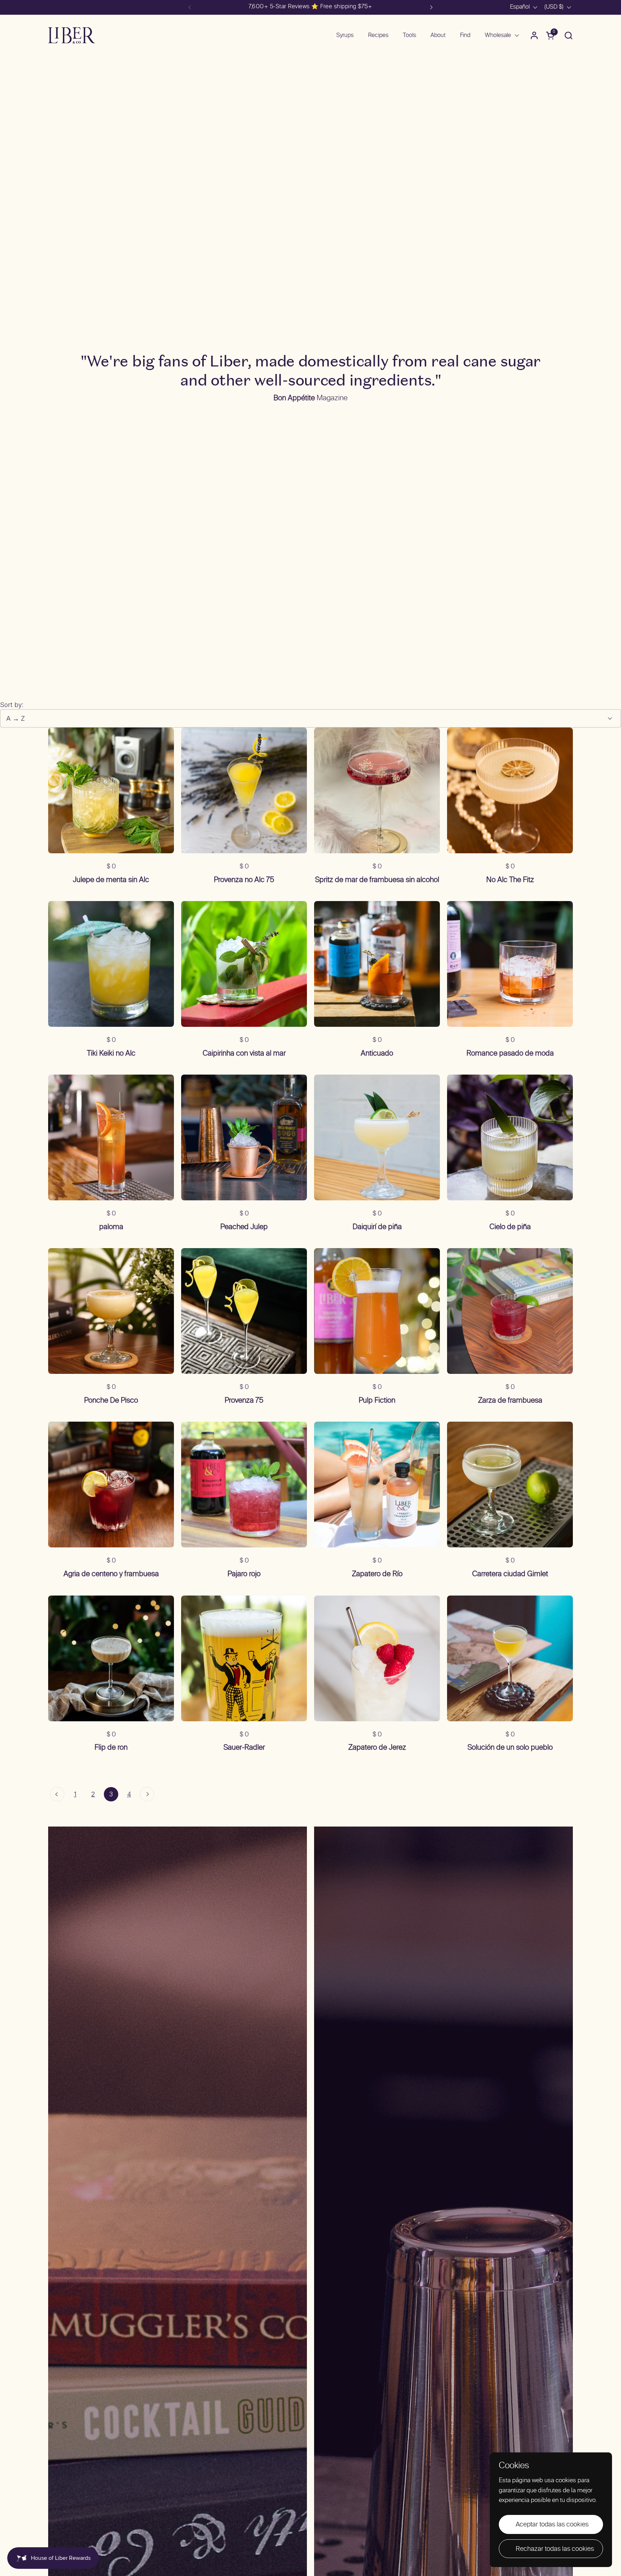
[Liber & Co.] (72, 35)
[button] (568, 35)
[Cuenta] (534, 35)
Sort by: (12, 705)
